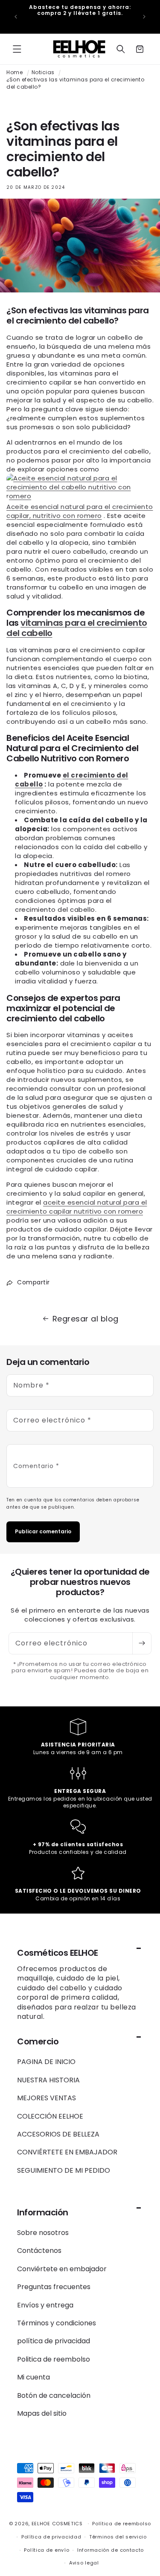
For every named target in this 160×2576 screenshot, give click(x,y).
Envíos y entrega (45, 2305)
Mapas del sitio (42, 2413)
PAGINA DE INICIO (46, 2062)
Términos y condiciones (57, 2323)
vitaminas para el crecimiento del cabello (77, 628)
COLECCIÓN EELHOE (50, 2116)
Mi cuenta (33, 2377)
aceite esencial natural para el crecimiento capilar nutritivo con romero (77, 1207)
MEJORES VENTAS (47, 2098)
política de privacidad (54, 2341)
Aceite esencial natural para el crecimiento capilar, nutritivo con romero (80, 511)
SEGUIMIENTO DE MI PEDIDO (64, 2170)
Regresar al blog (86, 1319)
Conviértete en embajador (62, 2269)
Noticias (43, 72)
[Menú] (17, 49)
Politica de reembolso (54, 2359)
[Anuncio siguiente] (144, 17)
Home (15, 72)
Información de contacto (111, 2550)
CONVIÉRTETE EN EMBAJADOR (67, 2152)
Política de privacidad (51, 2537)
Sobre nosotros (43, 2233)
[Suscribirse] (142, 1643)
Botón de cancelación (54, 2395)
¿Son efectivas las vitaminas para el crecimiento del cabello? (75, 83)
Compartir (33, 1282)
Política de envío (47, 2550)
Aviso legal (84, 2563)
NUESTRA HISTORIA (48, 2080)
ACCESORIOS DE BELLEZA (58, 2134)
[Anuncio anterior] (16, 17)
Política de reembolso (122, 2524)
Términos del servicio (118, 2537)
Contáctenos (39, 2251)
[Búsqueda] (121, 49)
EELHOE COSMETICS (57, 2524)
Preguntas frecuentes (54, 2287)
